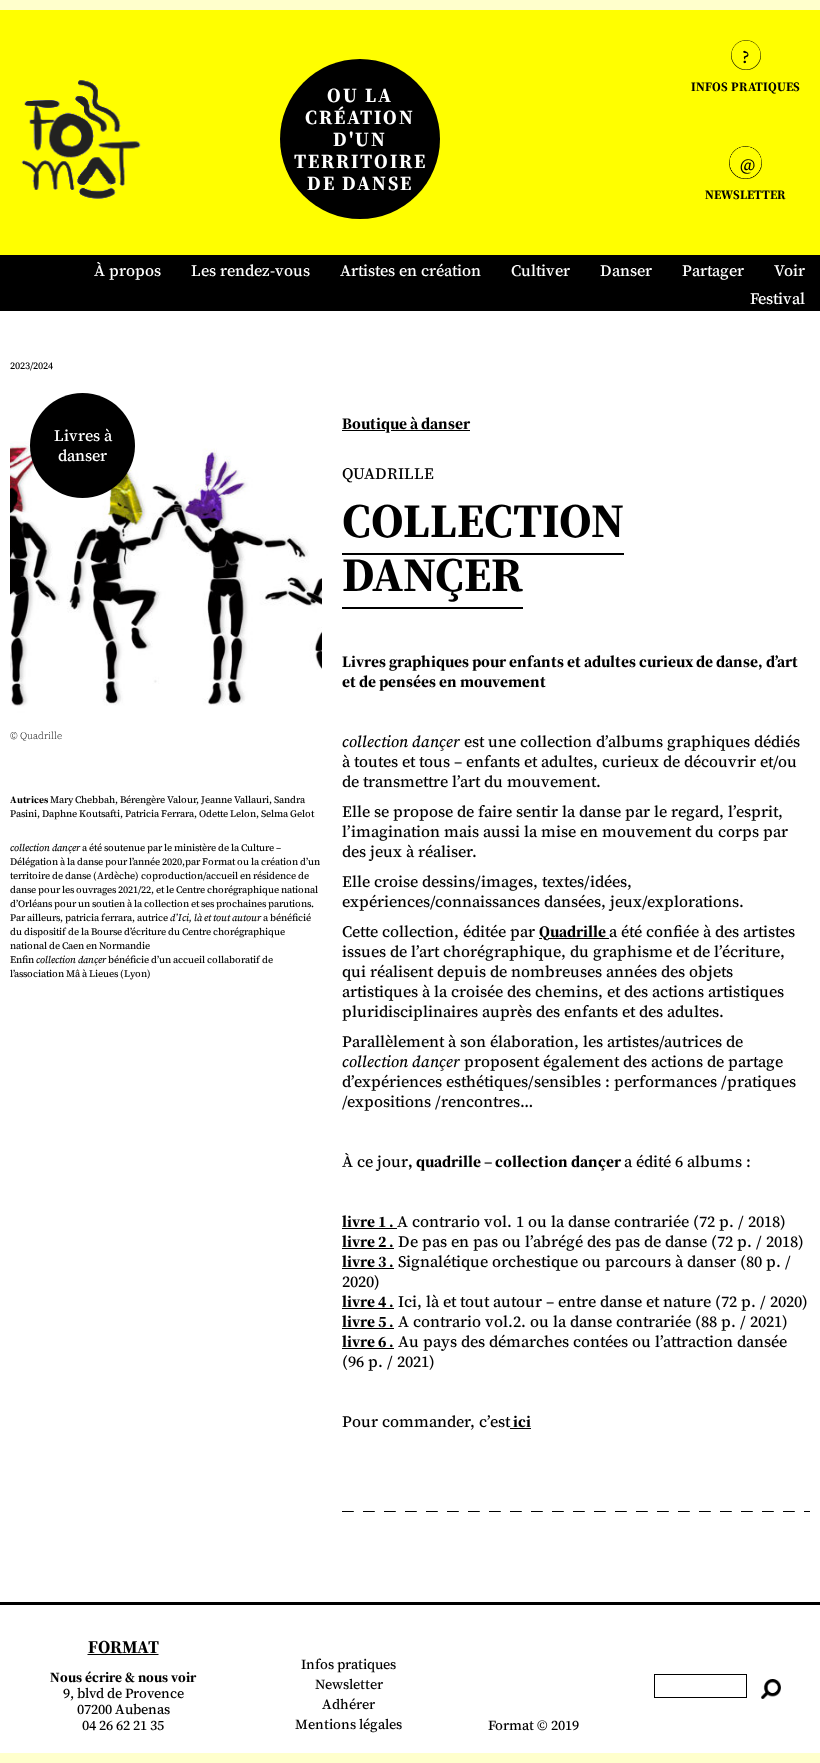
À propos (127, 270)
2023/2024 (31, 365)
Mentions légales (348, 1724)
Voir (789, 270)
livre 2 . (368, 1241)
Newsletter (349, 1684)
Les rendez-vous (250, 270)
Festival (777, 298)
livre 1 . (369, 1221)
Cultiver (540, 270)
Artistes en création (410, 270)
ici (520, 1421)
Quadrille (574, 931)
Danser (626, 270)
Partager (713, 270)
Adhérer (348, 1704)
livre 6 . (368, 1341)
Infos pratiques (348, 1664)
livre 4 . (368, 1301)
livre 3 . (368, 1261)
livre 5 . (368, 1321)
